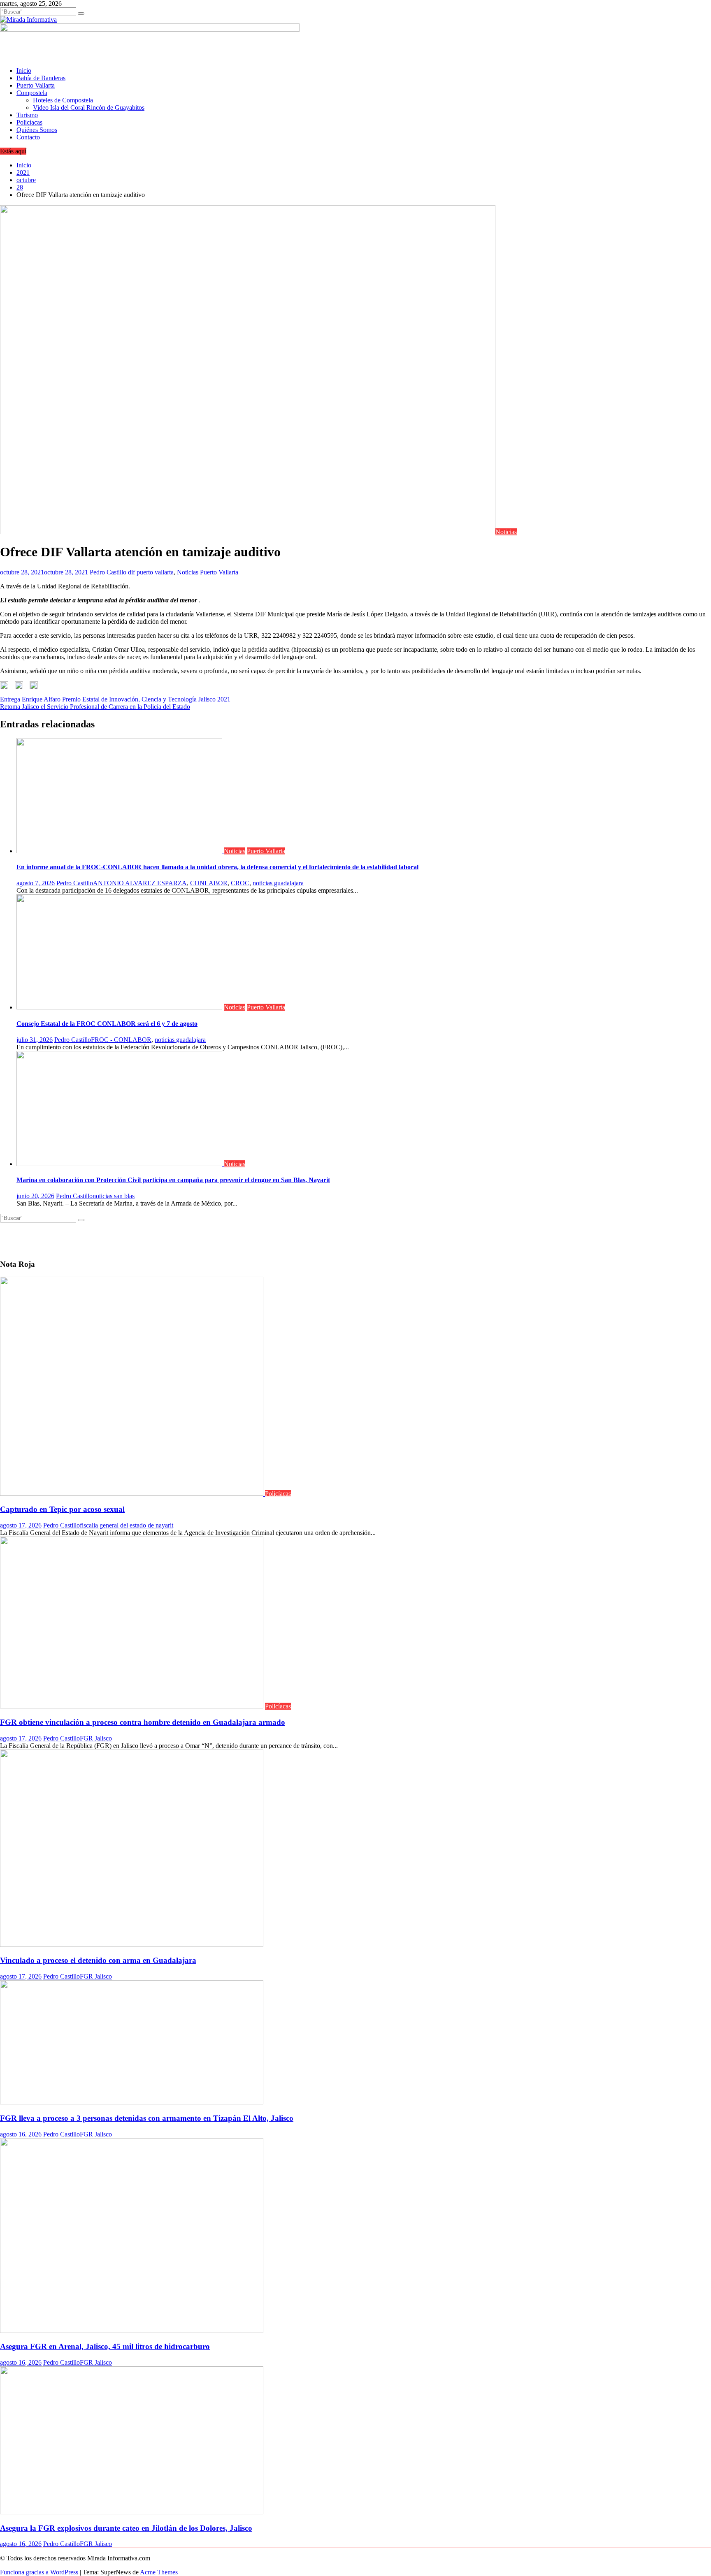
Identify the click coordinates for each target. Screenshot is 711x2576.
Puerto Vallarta (36, 85)
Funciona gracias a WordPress (39, 2572)
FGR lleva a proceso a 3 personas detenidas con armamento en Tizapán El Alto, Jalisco (147, 2118)
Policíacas (29, 122)
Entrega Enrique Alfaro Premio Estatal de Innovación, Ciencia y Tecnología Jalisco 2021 (115, 699)
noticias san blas (114, 1196)
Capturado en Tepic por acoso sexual (62, 1509)
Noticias (506, 532)
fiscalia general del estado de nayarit (127, 1525)
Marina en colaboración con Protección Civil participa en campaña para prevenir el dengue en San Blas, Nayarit (173, 1180)
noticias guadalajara (278, 883)
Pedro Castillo (108, 572)
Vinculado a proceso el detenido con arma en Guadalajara (98, 1960)
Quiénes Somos (37, 130)
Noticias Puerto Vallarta (208, 572)
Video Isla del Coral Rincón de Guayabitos (89, 108)
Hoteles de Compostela (63, 100)
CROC (240, 883)
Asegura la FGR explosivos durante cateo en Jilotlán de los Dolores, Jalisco (126, 2528)
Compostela (32, 93)
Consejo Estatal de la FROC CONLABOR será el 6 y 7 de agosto (107, 1024)
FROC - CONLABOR (121, 1040)
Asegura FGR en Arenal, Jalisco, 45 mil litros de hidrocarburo (105, 2346)
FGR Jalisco (96, 1738)
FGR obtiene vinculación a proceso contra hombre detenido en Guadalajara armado (143, 1722)
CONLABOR (209, 883)
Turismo (27, 115)
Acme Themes (159, 2572)
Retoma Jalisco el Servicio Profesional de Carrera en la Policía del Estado (95, 707)
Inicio (24, 71)
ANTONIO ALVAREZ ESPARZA (140, 883)
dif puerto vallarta (151, 572)
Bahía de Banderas (41, 78)
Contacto (28, 137)
